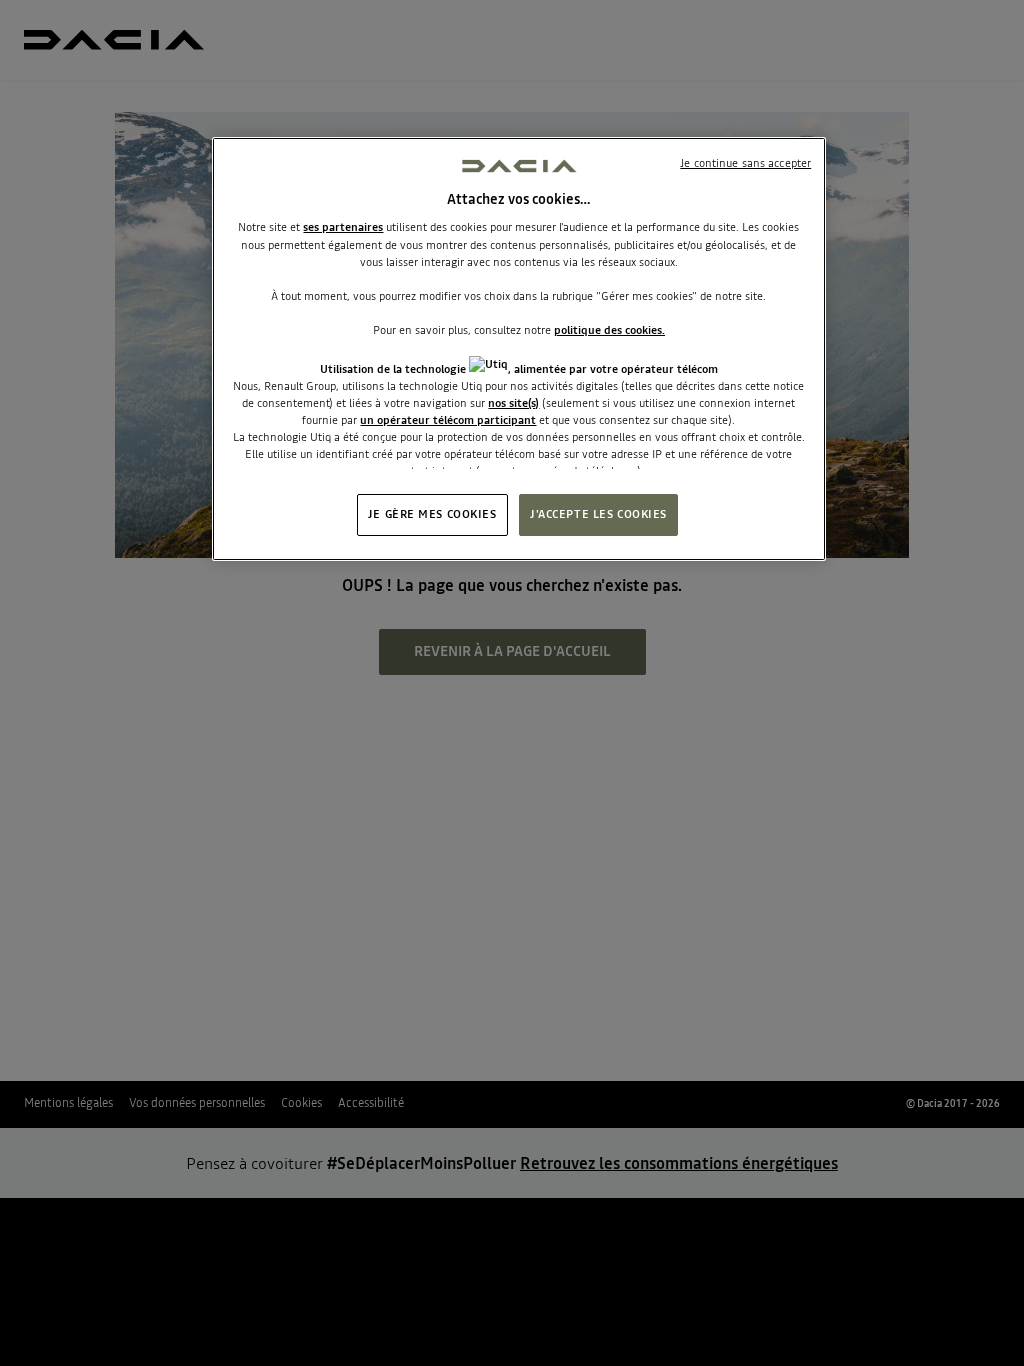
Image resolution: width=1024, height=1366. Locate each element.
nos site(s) (513, 403)
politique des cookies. (609, 330)
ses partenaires (343, 227)
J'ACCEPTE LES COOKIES (598, 514)
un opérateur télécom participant (448, 420)
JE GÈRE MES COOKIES (432, 514)
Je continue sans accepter (745, 163)
